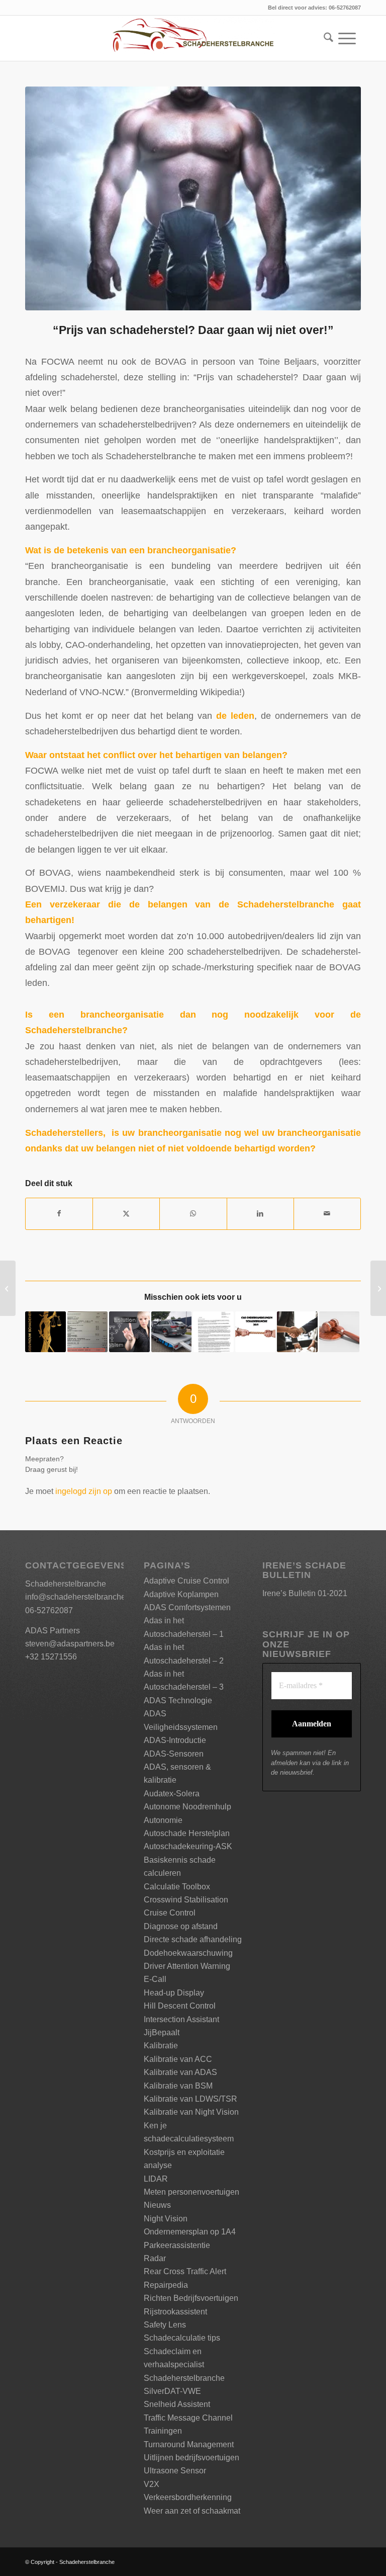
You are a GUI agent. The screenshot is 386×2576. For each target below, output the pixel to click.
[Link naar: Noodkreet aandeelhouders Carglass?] (213, 1332)
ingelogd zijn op (84, 1491)
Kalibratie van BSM (178, 2086)
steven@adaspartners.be (70, 1644)
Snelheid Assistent (177, 2404)
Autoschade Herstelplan (187, 1833)
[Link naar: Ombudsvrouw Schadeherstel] (45, 1332)
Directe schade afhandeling (193, 1939)
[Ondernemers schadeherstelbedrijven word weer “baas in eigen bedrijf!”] (378, 1288)
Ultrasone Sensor (175, 2471)
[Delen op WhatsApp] (193, 1214)
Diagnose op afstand (181, 1926)
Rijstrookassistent (175, 2312)
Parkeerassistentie (177, 2245)
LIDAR (156, 2179)
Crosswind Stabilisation (186, 1900)
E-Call (155, 1979)
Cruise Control (170, 1913)
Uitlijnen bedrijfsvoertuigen (191, 2458)
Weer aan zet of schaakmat (192, 2511)
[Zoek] (326, 38)
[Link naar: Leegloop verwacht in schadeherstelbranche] (256, 1332)
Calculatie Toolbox (177, 1887)
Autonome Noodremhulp (187, 1807)
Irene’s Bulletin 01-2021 (305, 1593)
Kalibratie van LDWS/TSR (190, 2099)
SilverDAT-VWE (172, 2391)
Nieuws (157, 2205)
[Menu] (347, 38)
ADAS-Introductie (175, 1740)
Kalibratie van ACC (178, 2059)
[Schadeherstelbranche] (193, 38)
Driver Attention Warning (187, 1966)
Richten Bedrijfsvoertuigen (191, 2298)
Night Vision (166, 2219)
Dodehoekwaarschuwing (188, 1953)
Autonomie (163, 1820)
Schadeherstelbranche (184, 2378)
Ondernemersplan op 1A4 (190, 2232)
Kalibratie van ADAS (180, 2072)
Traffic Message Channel (188, 2418)
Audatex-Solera (172, 1794)
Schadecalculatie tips (182, 2338)
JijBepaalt (162, 2032)
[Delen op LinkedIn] (260, 1214)
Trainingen (163, 2431)
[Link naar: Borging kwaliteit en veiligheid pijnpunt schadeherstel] (297, 1332)
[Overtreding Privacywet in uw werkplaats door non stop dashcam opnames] (8, 1288)
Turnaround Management (189, 2444)
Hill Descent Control (180, 2006)
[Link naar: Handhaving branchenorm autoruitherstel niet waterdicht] (172, 1332)
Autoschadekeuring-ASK (188, 1846)
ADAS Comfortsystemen (187, 1607)
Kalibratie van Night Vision (191, 2112)
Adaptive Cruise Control (186, 1581)
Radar (155, 2258)
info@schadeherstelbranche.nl (80, 1597)
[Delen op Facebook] (59, 1214)
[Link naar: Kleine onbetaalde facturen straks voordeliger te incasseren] (340, 1332)
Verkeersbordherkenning (188, 2497)
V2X (152, 2484)
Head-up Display (174, 1993)
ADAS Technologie (178, 1700)
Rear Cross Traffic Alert (185, 2271)
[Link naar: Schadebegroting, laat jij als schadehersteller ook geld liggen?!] (88, 1332)
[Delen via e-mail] (327, 1214)
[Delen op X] (126, 1214)
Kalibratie (161, 2046)
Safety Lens (165, 2325)
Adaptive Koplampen (181, 1594)
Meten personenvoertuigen (191, 2192)
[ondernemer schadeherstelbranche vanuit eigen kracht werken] (193, 198)
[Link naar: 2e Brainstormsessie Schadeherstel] (129, 1332)
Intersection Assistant (181, 2019)
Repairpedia (166, 2285)
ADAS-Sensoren (174, 1754)
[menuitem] (326, 38)
